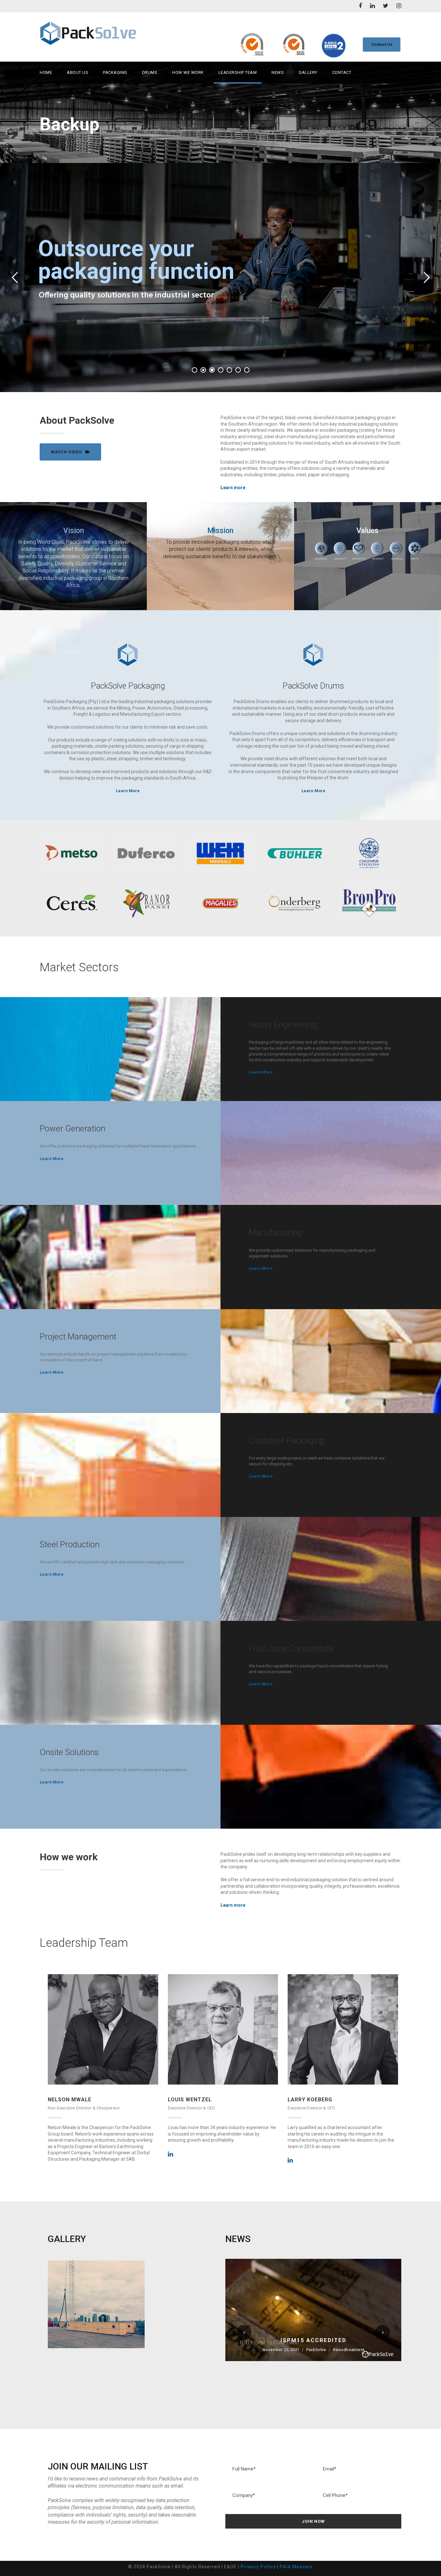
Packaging (115, 72)
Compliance (316, 2331)
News (278, 72)
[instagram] (399, 6)
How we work (188, 72)
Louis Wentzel (190, 2100)
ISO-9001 (338, 2331)
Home (46, 72)
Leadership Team (238, 72)
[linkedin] (372, 6)
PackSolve (288, 2331)
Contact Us (382, 44)
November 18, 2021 (253, 2331)
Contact (342, 72)
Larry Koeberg (310, 2100)
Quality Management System (330, 2337)
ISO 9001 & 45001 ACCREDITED (313, 2321)
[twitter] (386, 6)
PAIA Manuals (296, 2567)
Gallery (308, 72)
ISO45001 (357, 2331)
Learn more (233, 488)
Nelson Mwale (70, 2100)
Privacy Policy (258, 2567)
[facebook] (360, 6)
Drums (150, 72)
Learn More (128, 791)
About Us (77, 72)
